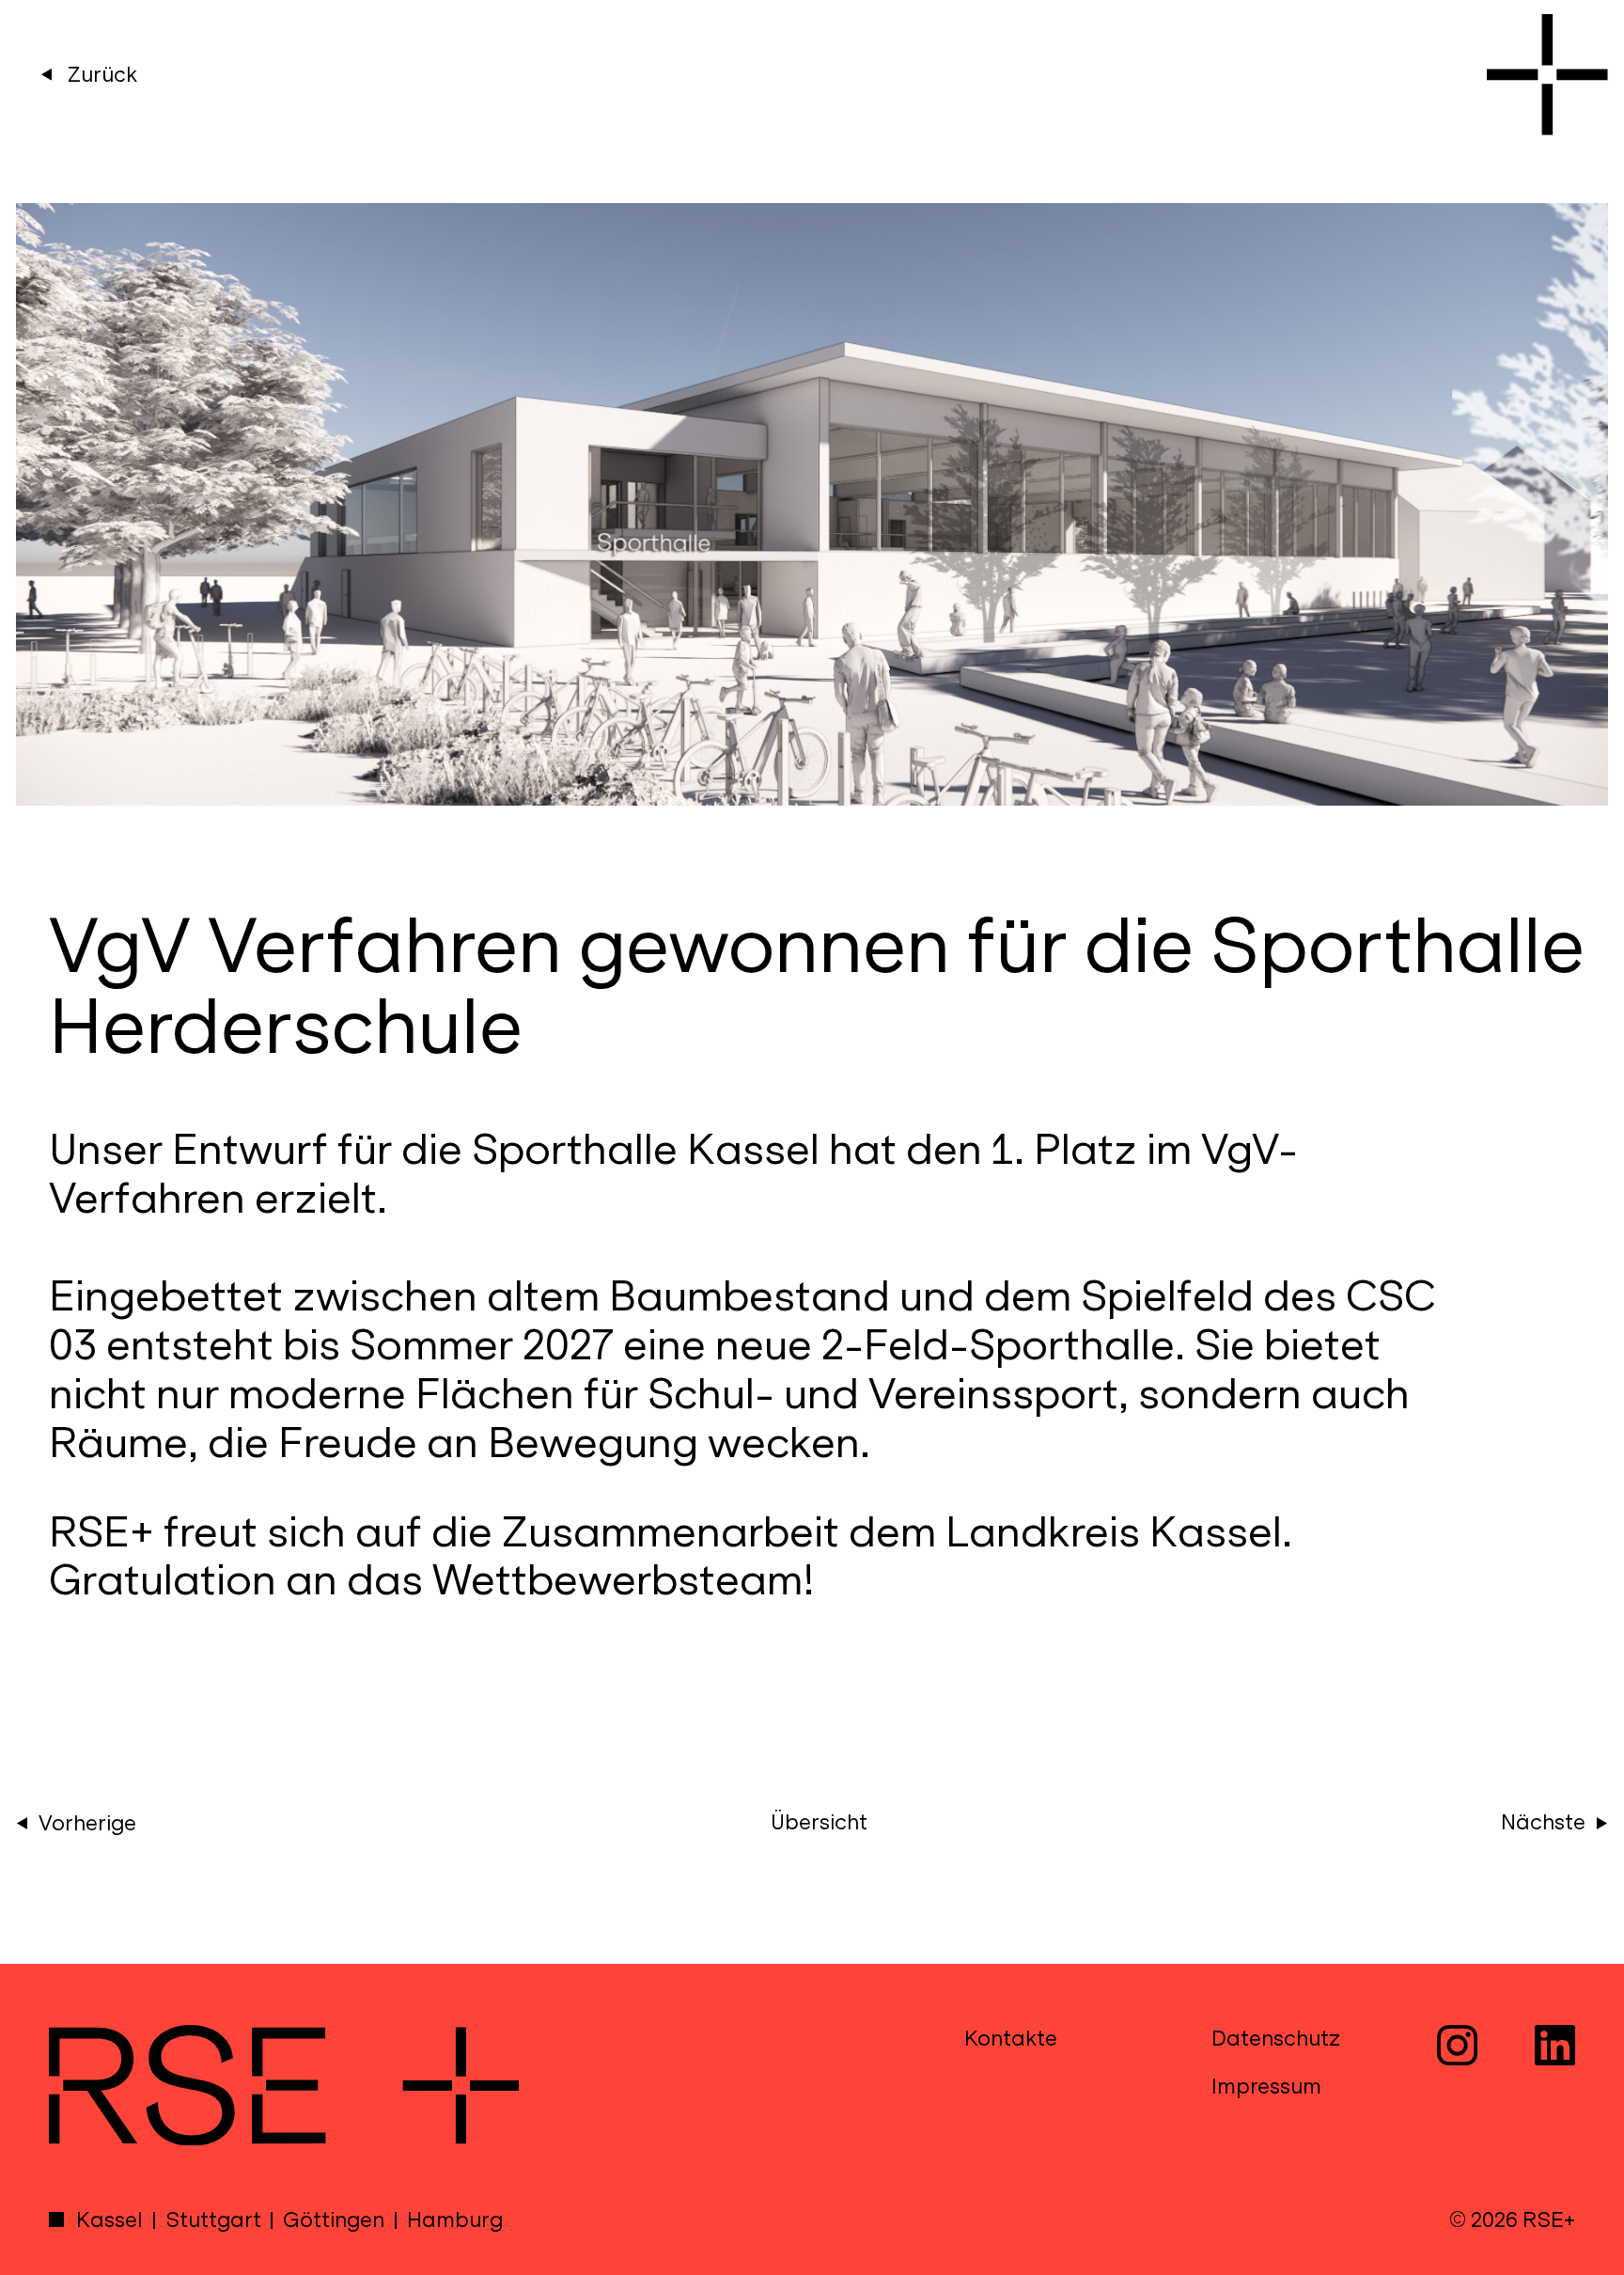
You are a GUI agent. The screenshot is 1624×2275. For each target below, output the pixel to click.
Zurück (100, 75)
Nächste (1543, 1822)
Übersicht (819, 1822)
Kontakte (1011, 2039)
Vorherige (87, 1823)
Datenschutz (1276, 2039)
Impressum (1266, 2087)
